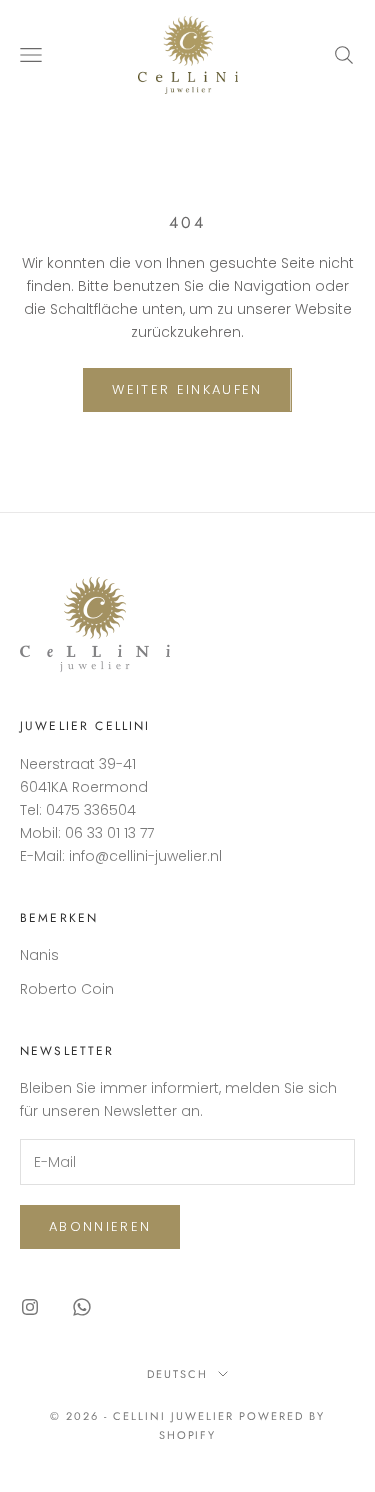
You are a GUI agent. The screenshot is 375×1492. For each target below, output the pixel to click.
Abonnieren (100, 1226)
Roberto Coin (67, 989)
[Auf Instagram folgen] (30, 1307)
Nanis (39, 955)
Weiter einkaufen (187, 389)
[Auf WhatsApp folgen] (82, 1307)
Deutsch (177, 1374)
